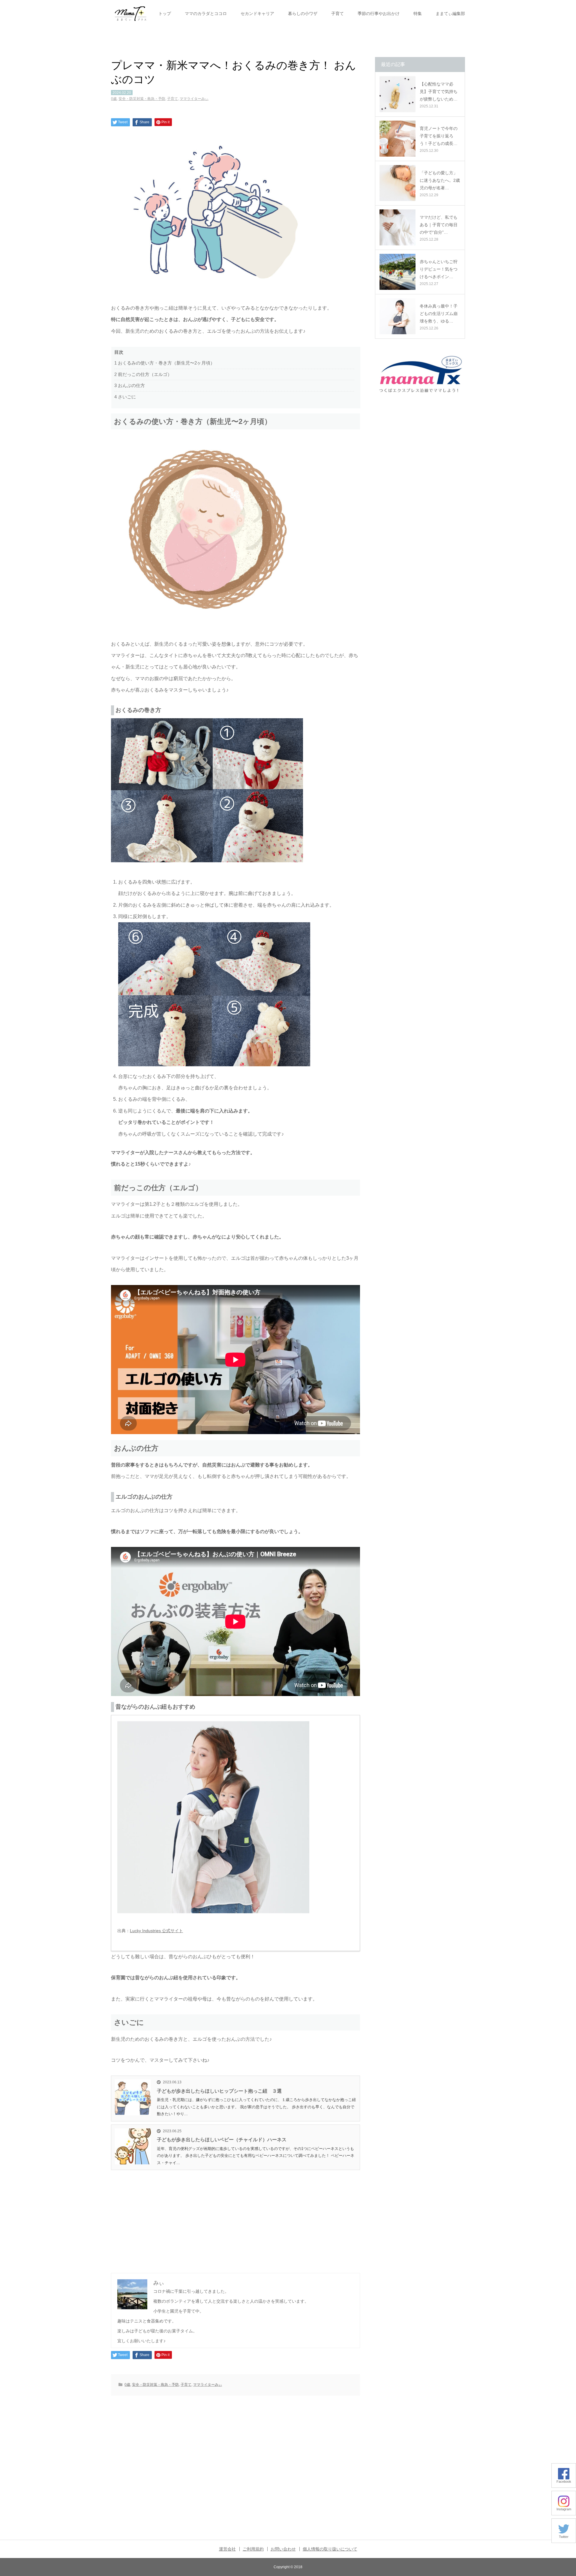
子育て (337, 14)
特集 (418, 14)
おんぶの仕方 (130, 385)
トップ (165, 14)
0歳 (114, 99)
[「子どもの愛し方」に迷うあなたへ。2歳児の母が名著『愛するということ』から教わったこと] (397, 183)
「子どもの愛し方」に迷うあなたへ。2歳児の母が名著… (440, 180)
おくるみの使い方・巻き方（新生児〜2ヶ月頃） (165, 363)
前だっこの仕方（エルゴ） (143, 374)
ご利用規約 (253, 2549)
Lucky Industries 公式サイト (156, 1931)
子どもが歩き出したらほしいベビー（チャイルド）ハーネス (222, 2140)
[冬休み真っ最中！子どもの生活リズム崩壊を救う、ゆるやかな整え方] (397, 316)
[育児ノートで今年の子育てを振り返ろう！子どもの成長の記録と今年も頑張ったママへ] (397, 139)
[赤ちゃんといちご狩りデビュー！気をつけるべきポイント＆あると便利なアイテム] (397, 272)
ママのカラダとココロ (206, 14)
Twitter (564, 2537)
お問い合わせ (283, 2549)
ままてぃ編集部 (450, 14)
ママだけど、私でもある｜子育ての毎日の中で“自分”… (439, 225)
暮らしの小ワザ (303, 14)
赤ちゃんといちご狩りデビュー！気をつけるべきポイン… (439, 269)
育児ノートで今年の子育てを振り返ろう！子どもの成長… (439, 136)
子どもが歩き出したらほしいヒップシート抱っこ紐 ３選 (219, 2091)
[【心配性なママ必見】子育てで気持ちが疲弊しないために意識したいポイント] (397, 94)
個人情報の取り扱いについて (330, 2549)
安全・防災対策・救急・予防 (142, 99)
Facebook (564, 2481)
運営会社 (227, 2549)
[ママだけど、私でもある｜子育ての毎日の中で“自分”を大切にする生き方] (397, 227)
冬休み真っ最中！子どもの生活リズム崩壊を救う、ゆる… (439, 314)
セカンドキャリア (257, 14)
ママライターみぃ (194, 99)
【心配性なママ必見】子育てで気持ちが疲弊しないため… (439, 92)
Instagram (564, 2509)
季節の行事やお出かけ (379, 14)
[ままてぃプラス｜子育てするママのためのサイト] (130, 14)
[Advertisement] (235, 2215)
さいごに (125, 397)
